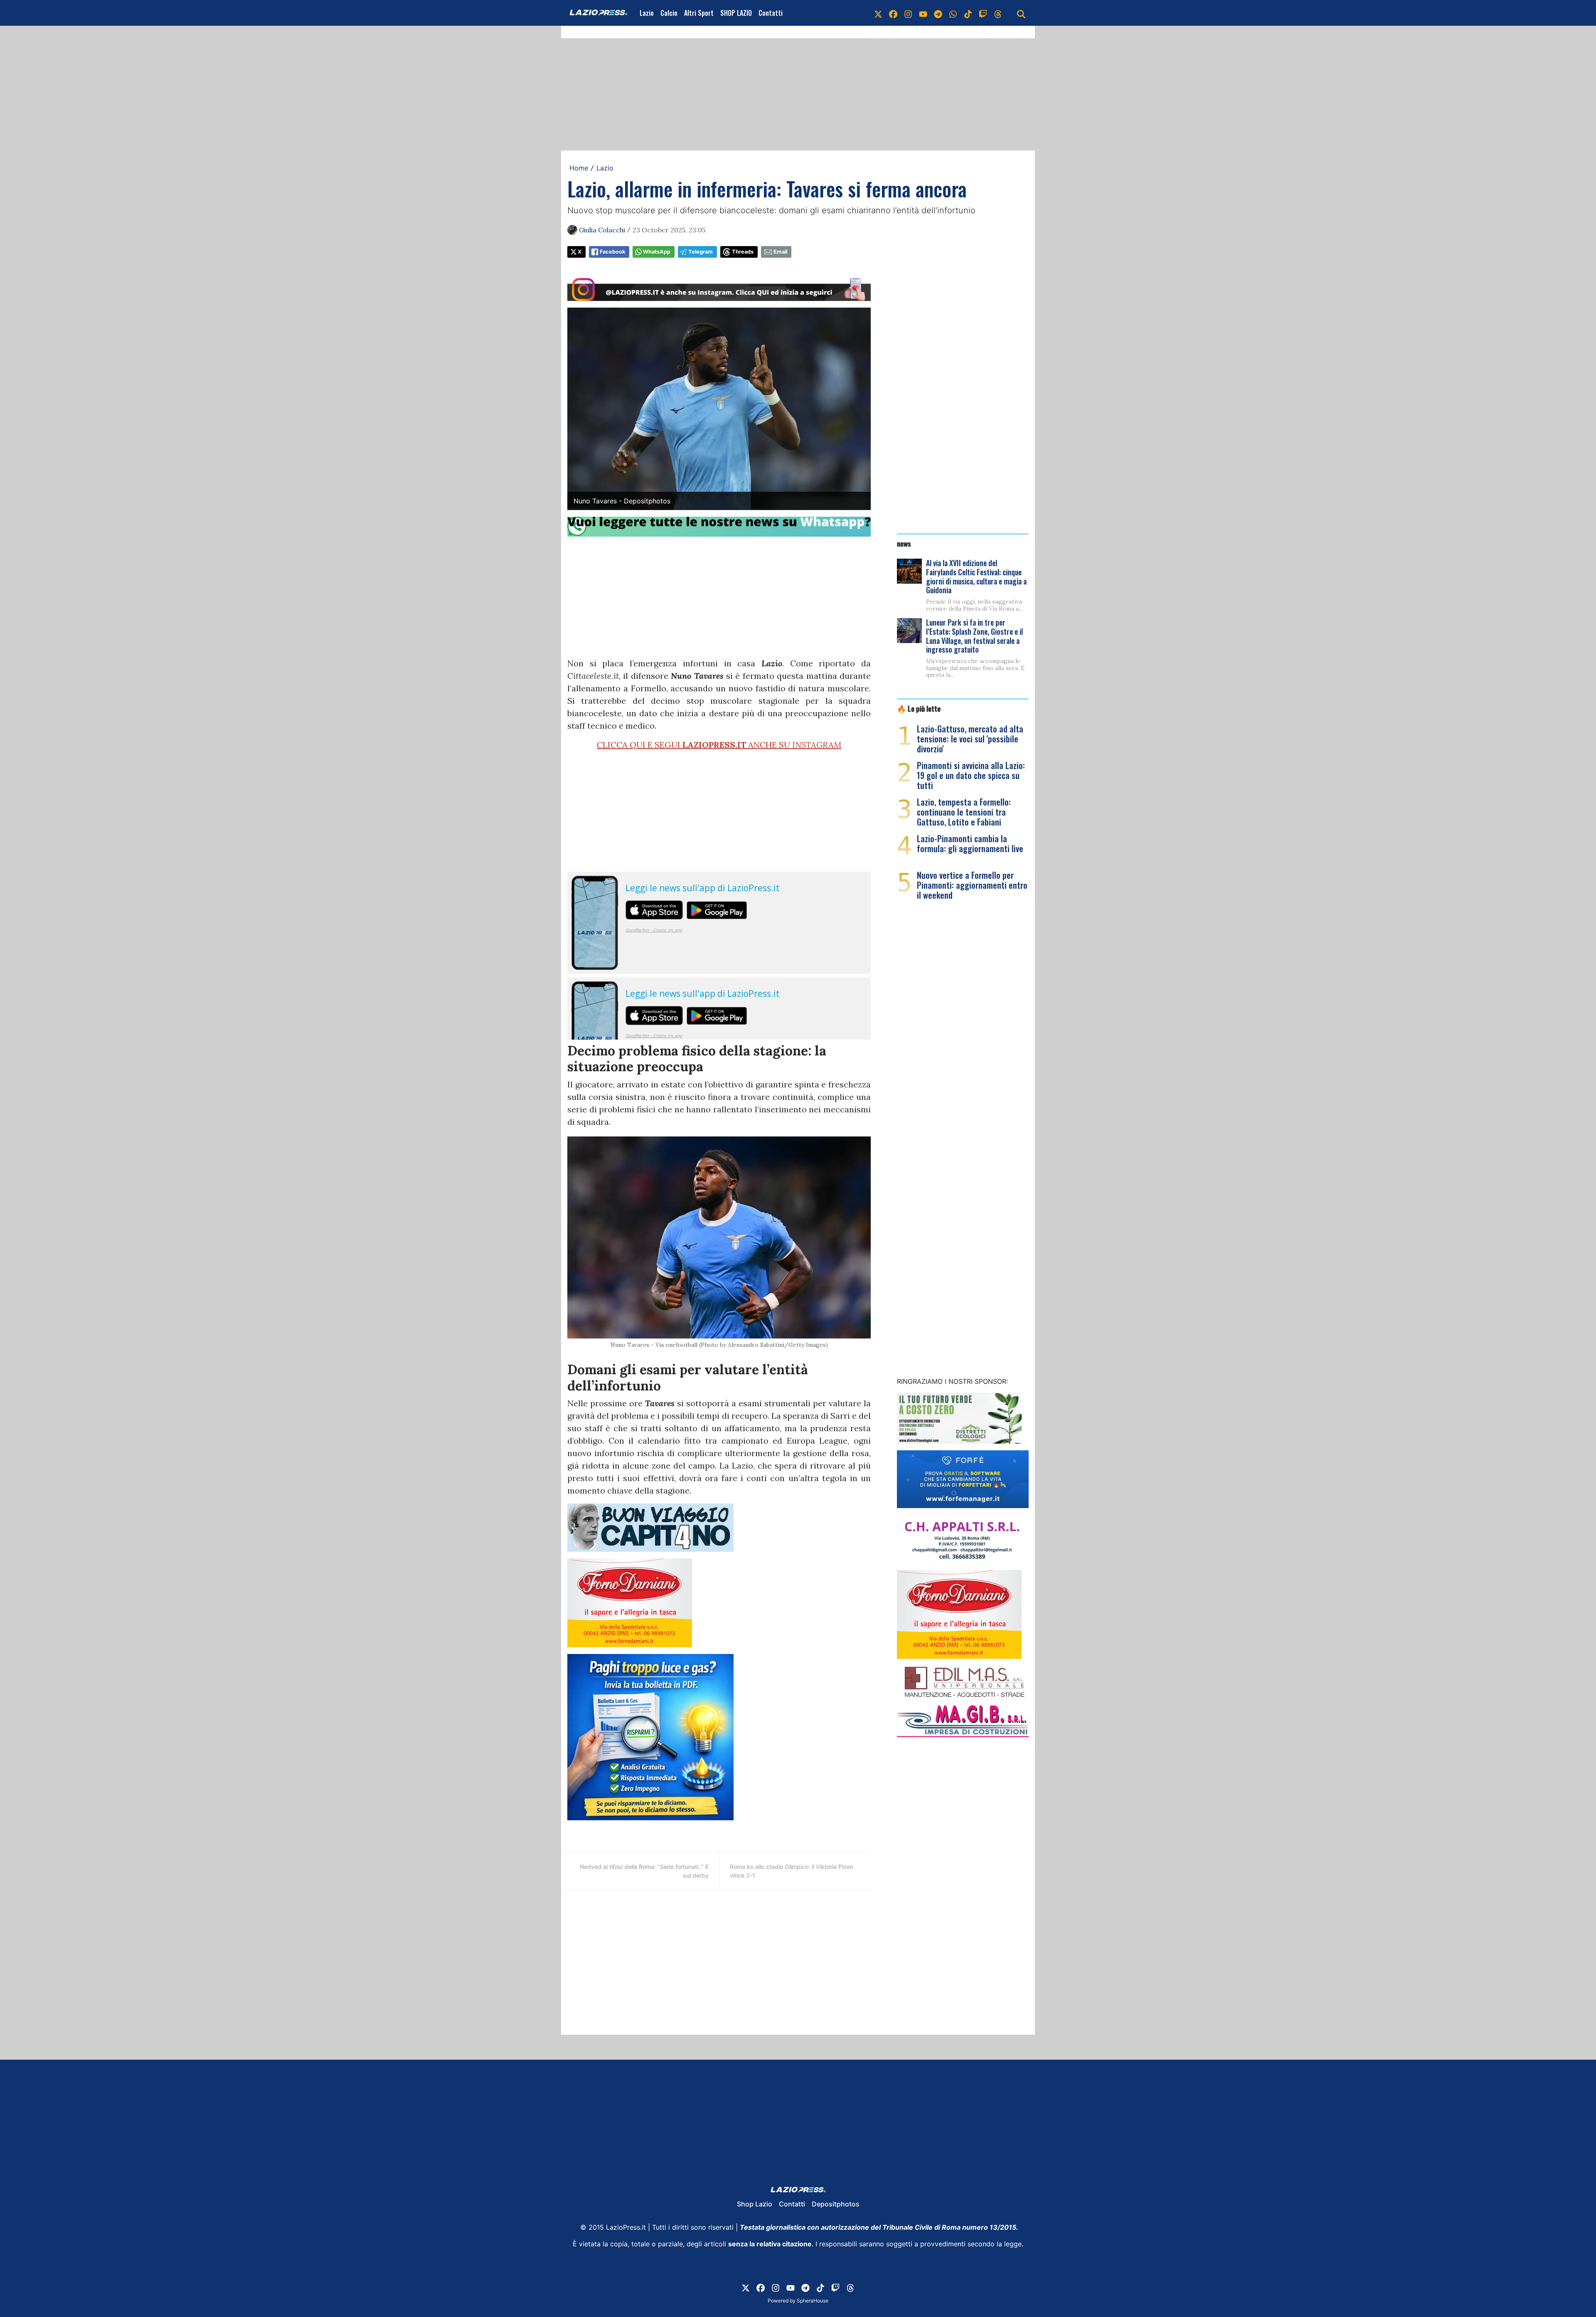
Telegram (701, 252)
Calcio (669, 13)
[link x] (878, 13)
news (904, 543)
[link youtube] (923, 13)
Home (579, 168)
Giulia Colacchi (602, 230)
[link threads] (998, 13)
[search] (1021, 13)
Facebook (612, 252)
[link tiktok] (968, 13)
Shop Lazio (755, 2204)
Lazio (647, 13)
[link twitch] (983, 13)
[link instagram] (908, 13)
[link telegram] (938, 13)
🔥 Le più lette (919, 708)
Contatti (771, 13)
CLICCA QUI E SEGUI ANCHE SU (719, 745)
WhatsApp (657, 252)
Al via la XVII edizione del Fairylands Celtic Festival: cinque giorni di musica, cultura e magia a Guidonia (976, 576)
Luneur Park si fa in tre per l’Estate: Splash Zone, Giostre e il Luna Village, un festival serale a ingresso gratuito (974, 636)
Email (780, 252)
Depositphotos (836, 2204)
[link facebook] (893, 13)
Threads (743, 252)
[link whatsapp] (953, 13)
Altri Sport (699, 13)
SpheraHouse (813, 2301)
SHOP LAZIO (736, 13)
